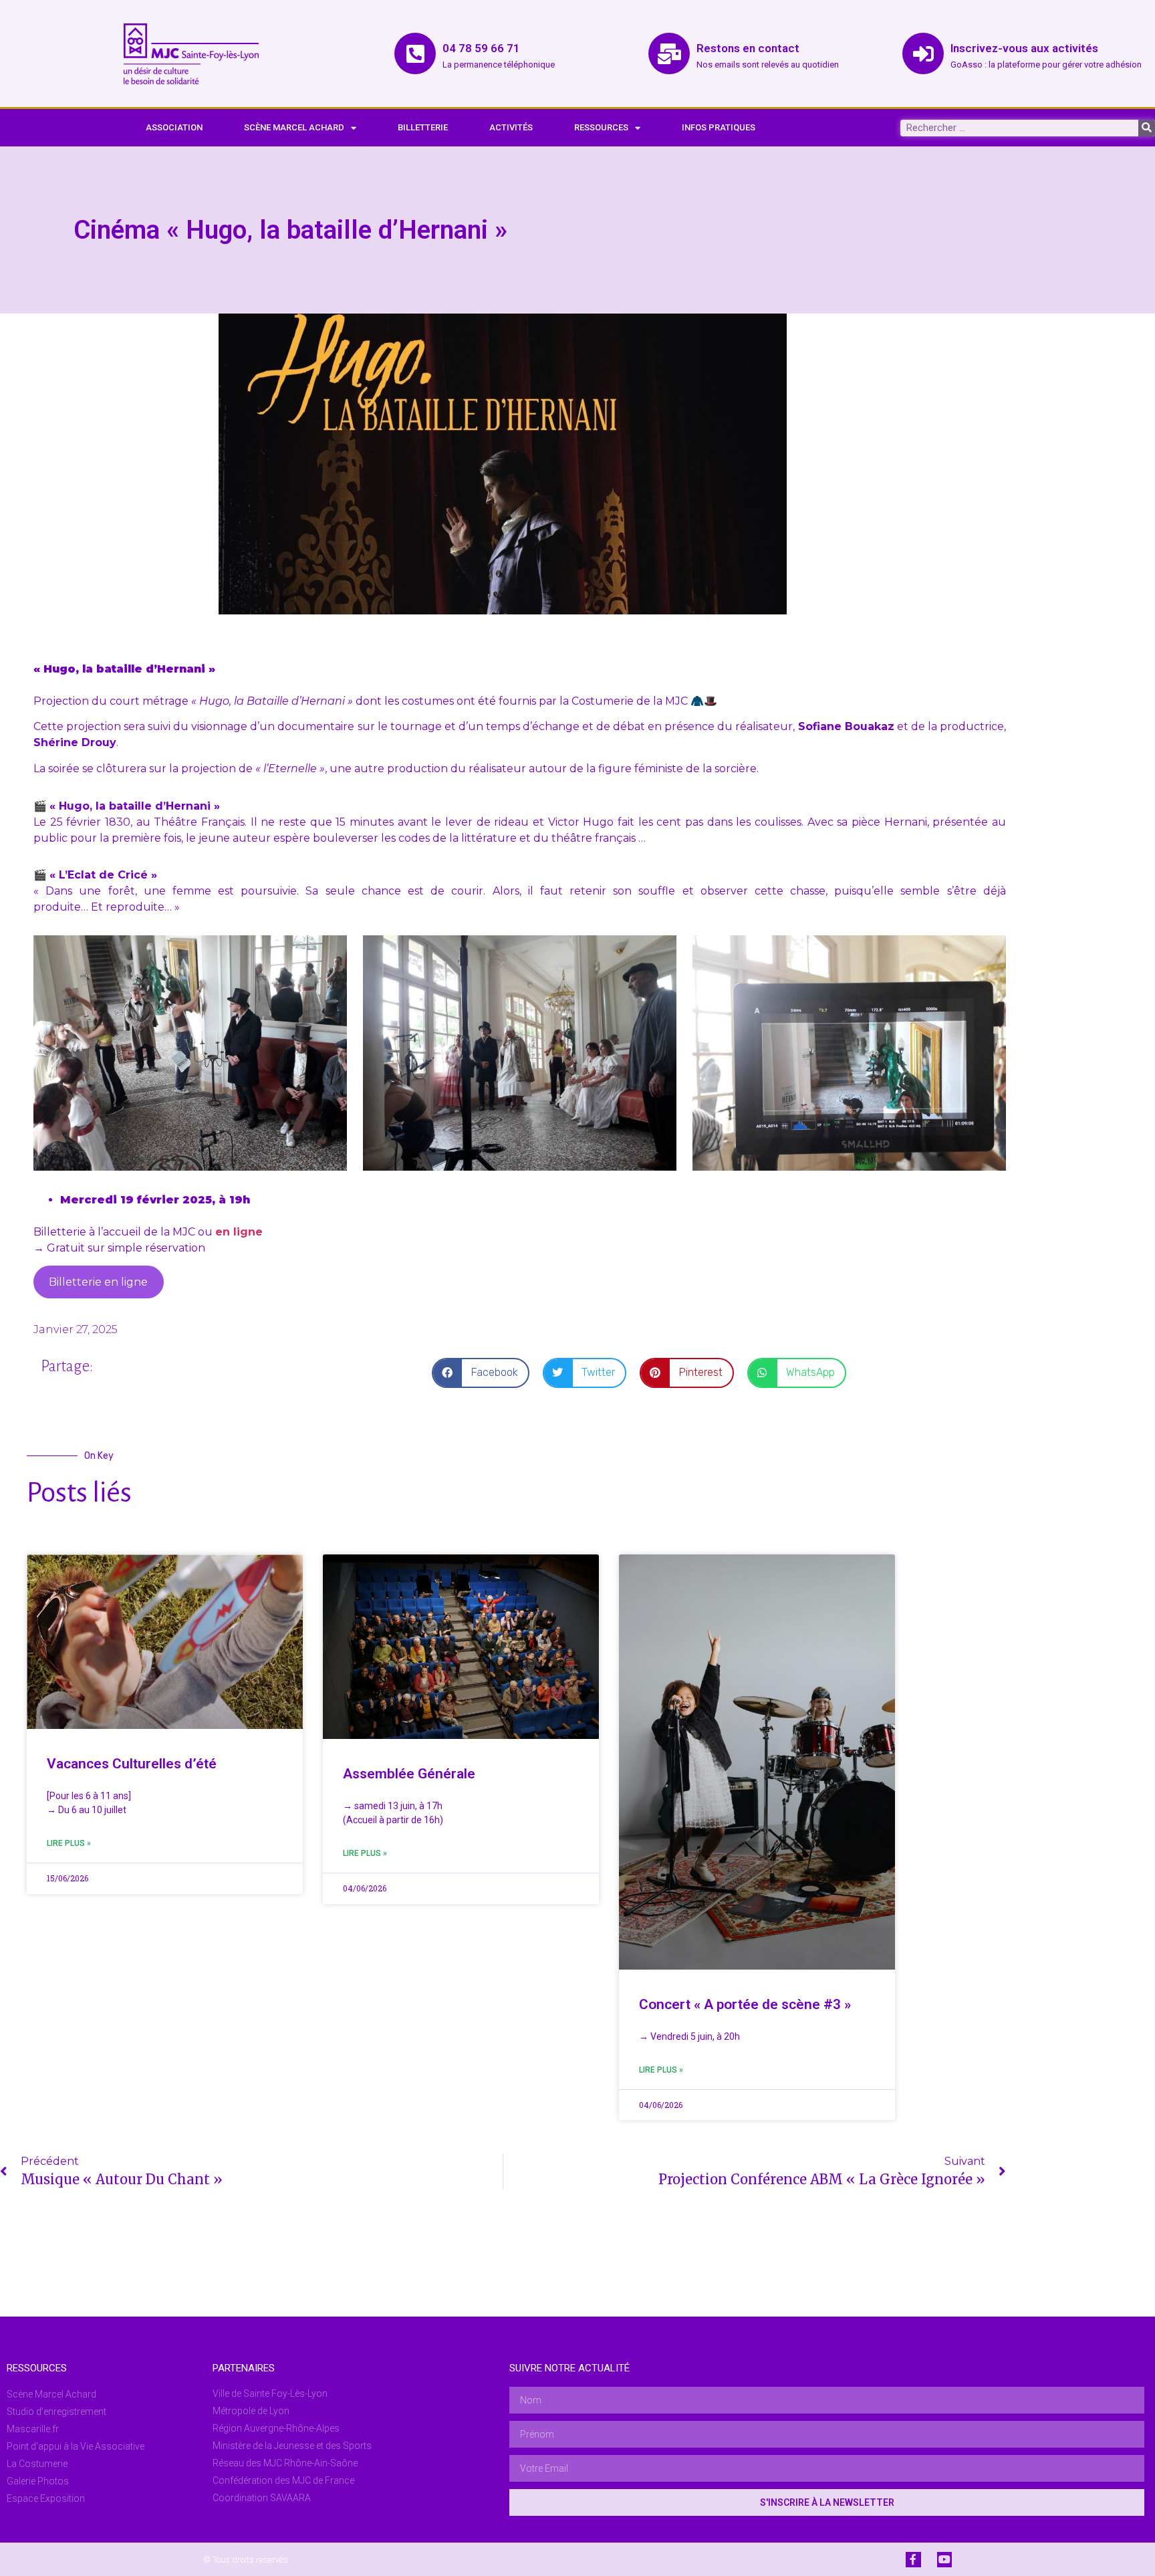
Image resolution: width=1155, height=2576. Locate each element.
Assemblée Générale (409, 1774)
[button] (481, 1373)
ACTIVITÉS (511, 127)
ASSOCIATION (174, 127)
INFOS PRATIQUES (719, 127)
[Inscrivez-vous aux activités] (923, 53)
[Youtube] (944, 2559)
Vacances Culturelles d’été (132, 1764)
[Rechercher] (1147, 128)
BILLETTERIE (423, 127)
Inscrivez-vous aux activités (1024, 48)
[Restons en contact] (669, 53)
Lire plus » (69, 1843)
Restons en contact (748, 48)
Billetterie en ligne (98, 1282)
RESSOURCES (601, 127)
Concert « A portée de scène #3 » (745, 2004)
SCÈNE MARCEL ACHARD (294, 127)
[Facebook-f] (913, 2559)
